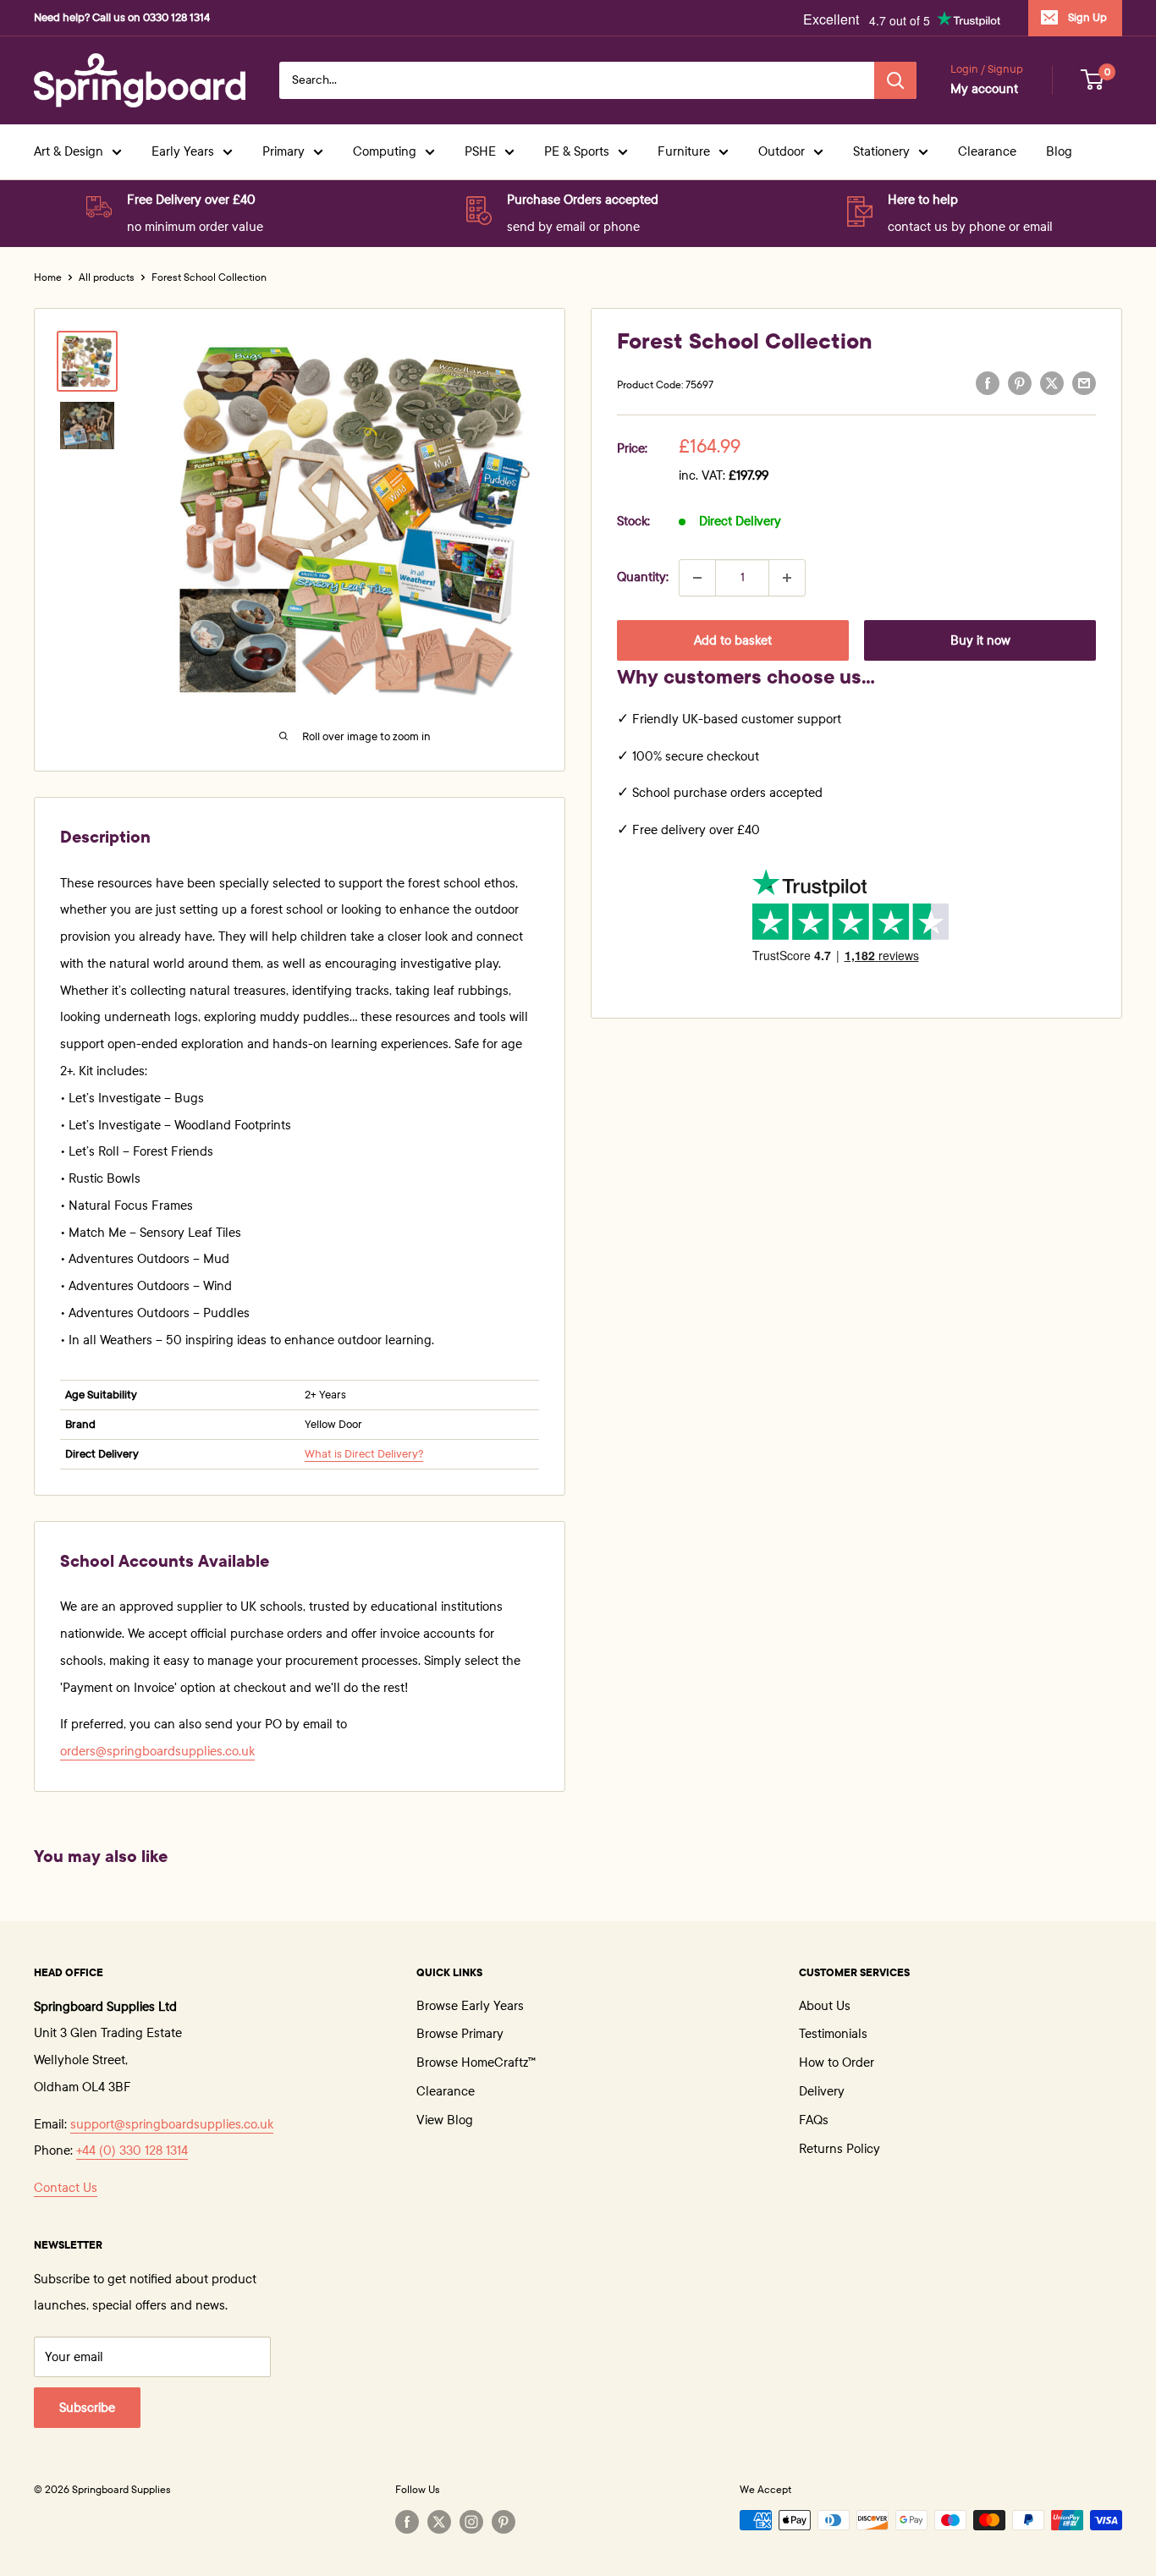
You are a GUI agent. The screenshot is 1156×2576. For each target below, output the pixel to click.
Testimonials (833, 2034)
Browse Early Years (470, 2006)
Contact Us (66, 2188)
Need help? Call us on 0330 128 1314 (122, 18)
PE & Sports (577, 151)
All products (107, 277)
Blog (1059, 151)
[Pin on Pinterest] (1020, 383)
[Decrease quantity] (697, 578)
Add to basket (733, 640)
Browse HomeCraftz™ (476, 2062)
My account (984, 89)
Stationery (881, 151)
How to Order (837, 2062)
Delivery (822, 2091)
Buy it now (980, 640)
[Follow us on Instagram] (471, 2522)
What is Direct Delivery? (364, 1454)
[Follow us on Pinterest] (504, 2522)
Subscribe (87, 2408)
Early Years (183, 151)
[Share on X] (1052, 383)
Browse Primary (460, 2034)
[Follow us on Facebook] (407, 2522)
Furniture (684, 151)
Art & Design (69, 151)
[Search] (895, 80)
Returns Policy (839, 2149)
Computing (385, 151)
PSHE (480, 151)
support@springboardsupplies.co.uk (172, 2124)
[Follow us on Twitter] (439, 2522)
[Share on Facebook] (988, 383)
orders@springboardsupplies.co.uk (157, 1751)
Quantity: (643, 577)
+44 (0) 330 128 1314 (132, 2150)
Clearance (987, 151)
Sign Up (1087, 18)
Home (48, 277)
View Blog (445, 2120)
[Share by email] (1084, 383)
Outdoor (782, 151)
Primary (283, 151)
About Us (825, 2006)
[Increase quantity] (787, 578)
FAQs (814, 2120)
